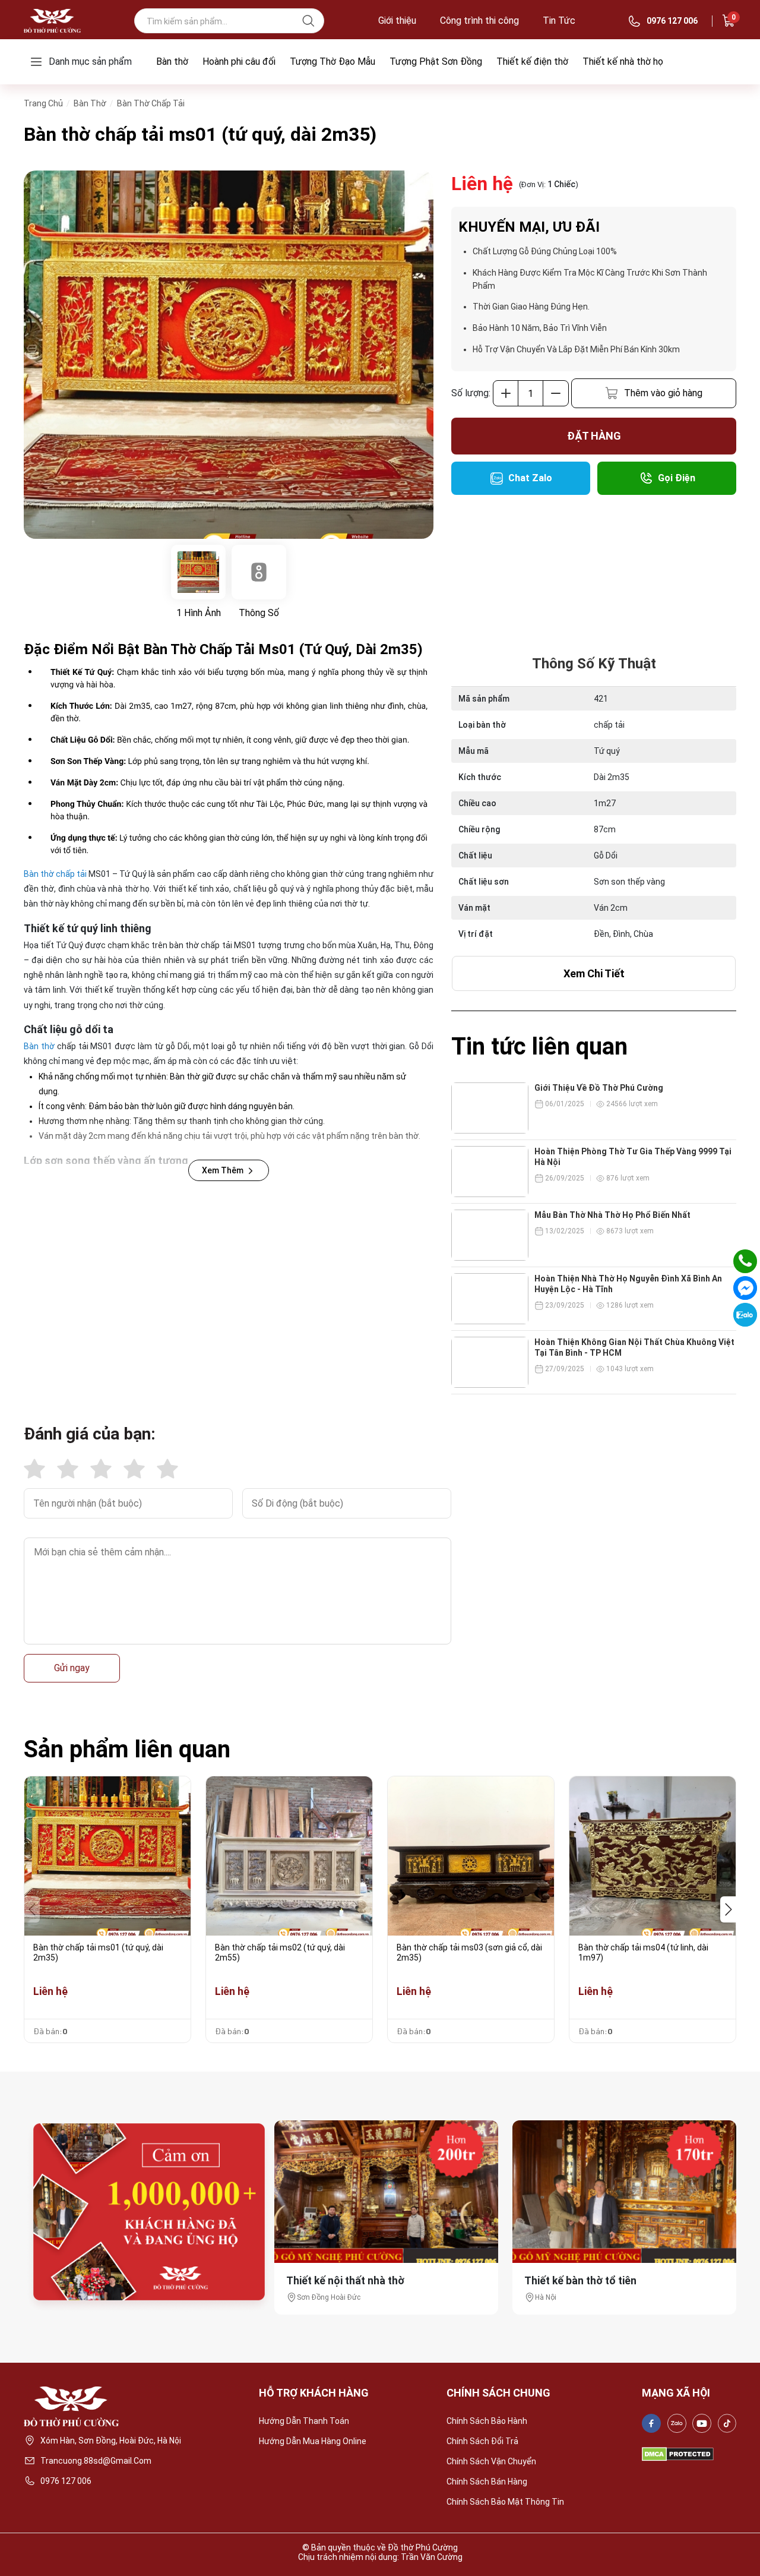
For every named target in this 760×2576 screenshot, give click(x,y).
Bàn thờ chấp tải (55, 874)
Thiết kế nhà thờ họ (623, 61)
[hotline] (745, 1261)
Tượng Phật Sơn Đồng (436, 61)
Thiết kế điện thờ (532, 61)
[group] (229, 355)
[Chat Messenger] (745, 1288)
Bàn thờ (172, 61)
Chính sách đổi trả (482, 2441)
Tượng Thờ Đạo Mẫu (332, 61)
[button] (728, 1909)
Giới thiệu (397, 21)
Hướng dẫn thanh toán (304, 2421)
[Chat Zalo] (745, 1315)
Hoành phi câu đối (239, 61)
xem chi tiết (594, 973)
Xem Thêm (223, 1170)
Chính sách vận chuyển (491, 2461)
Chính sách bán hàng (487, 2482)
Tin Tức (559, 21)
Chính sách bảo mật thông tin (505, 2502)
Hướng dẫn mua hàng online (313, 2441)
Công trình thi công (479, 21)
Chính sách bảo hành (487, 2421)
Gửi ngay (72, 1668)
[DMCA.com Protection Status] (678, 2454)
